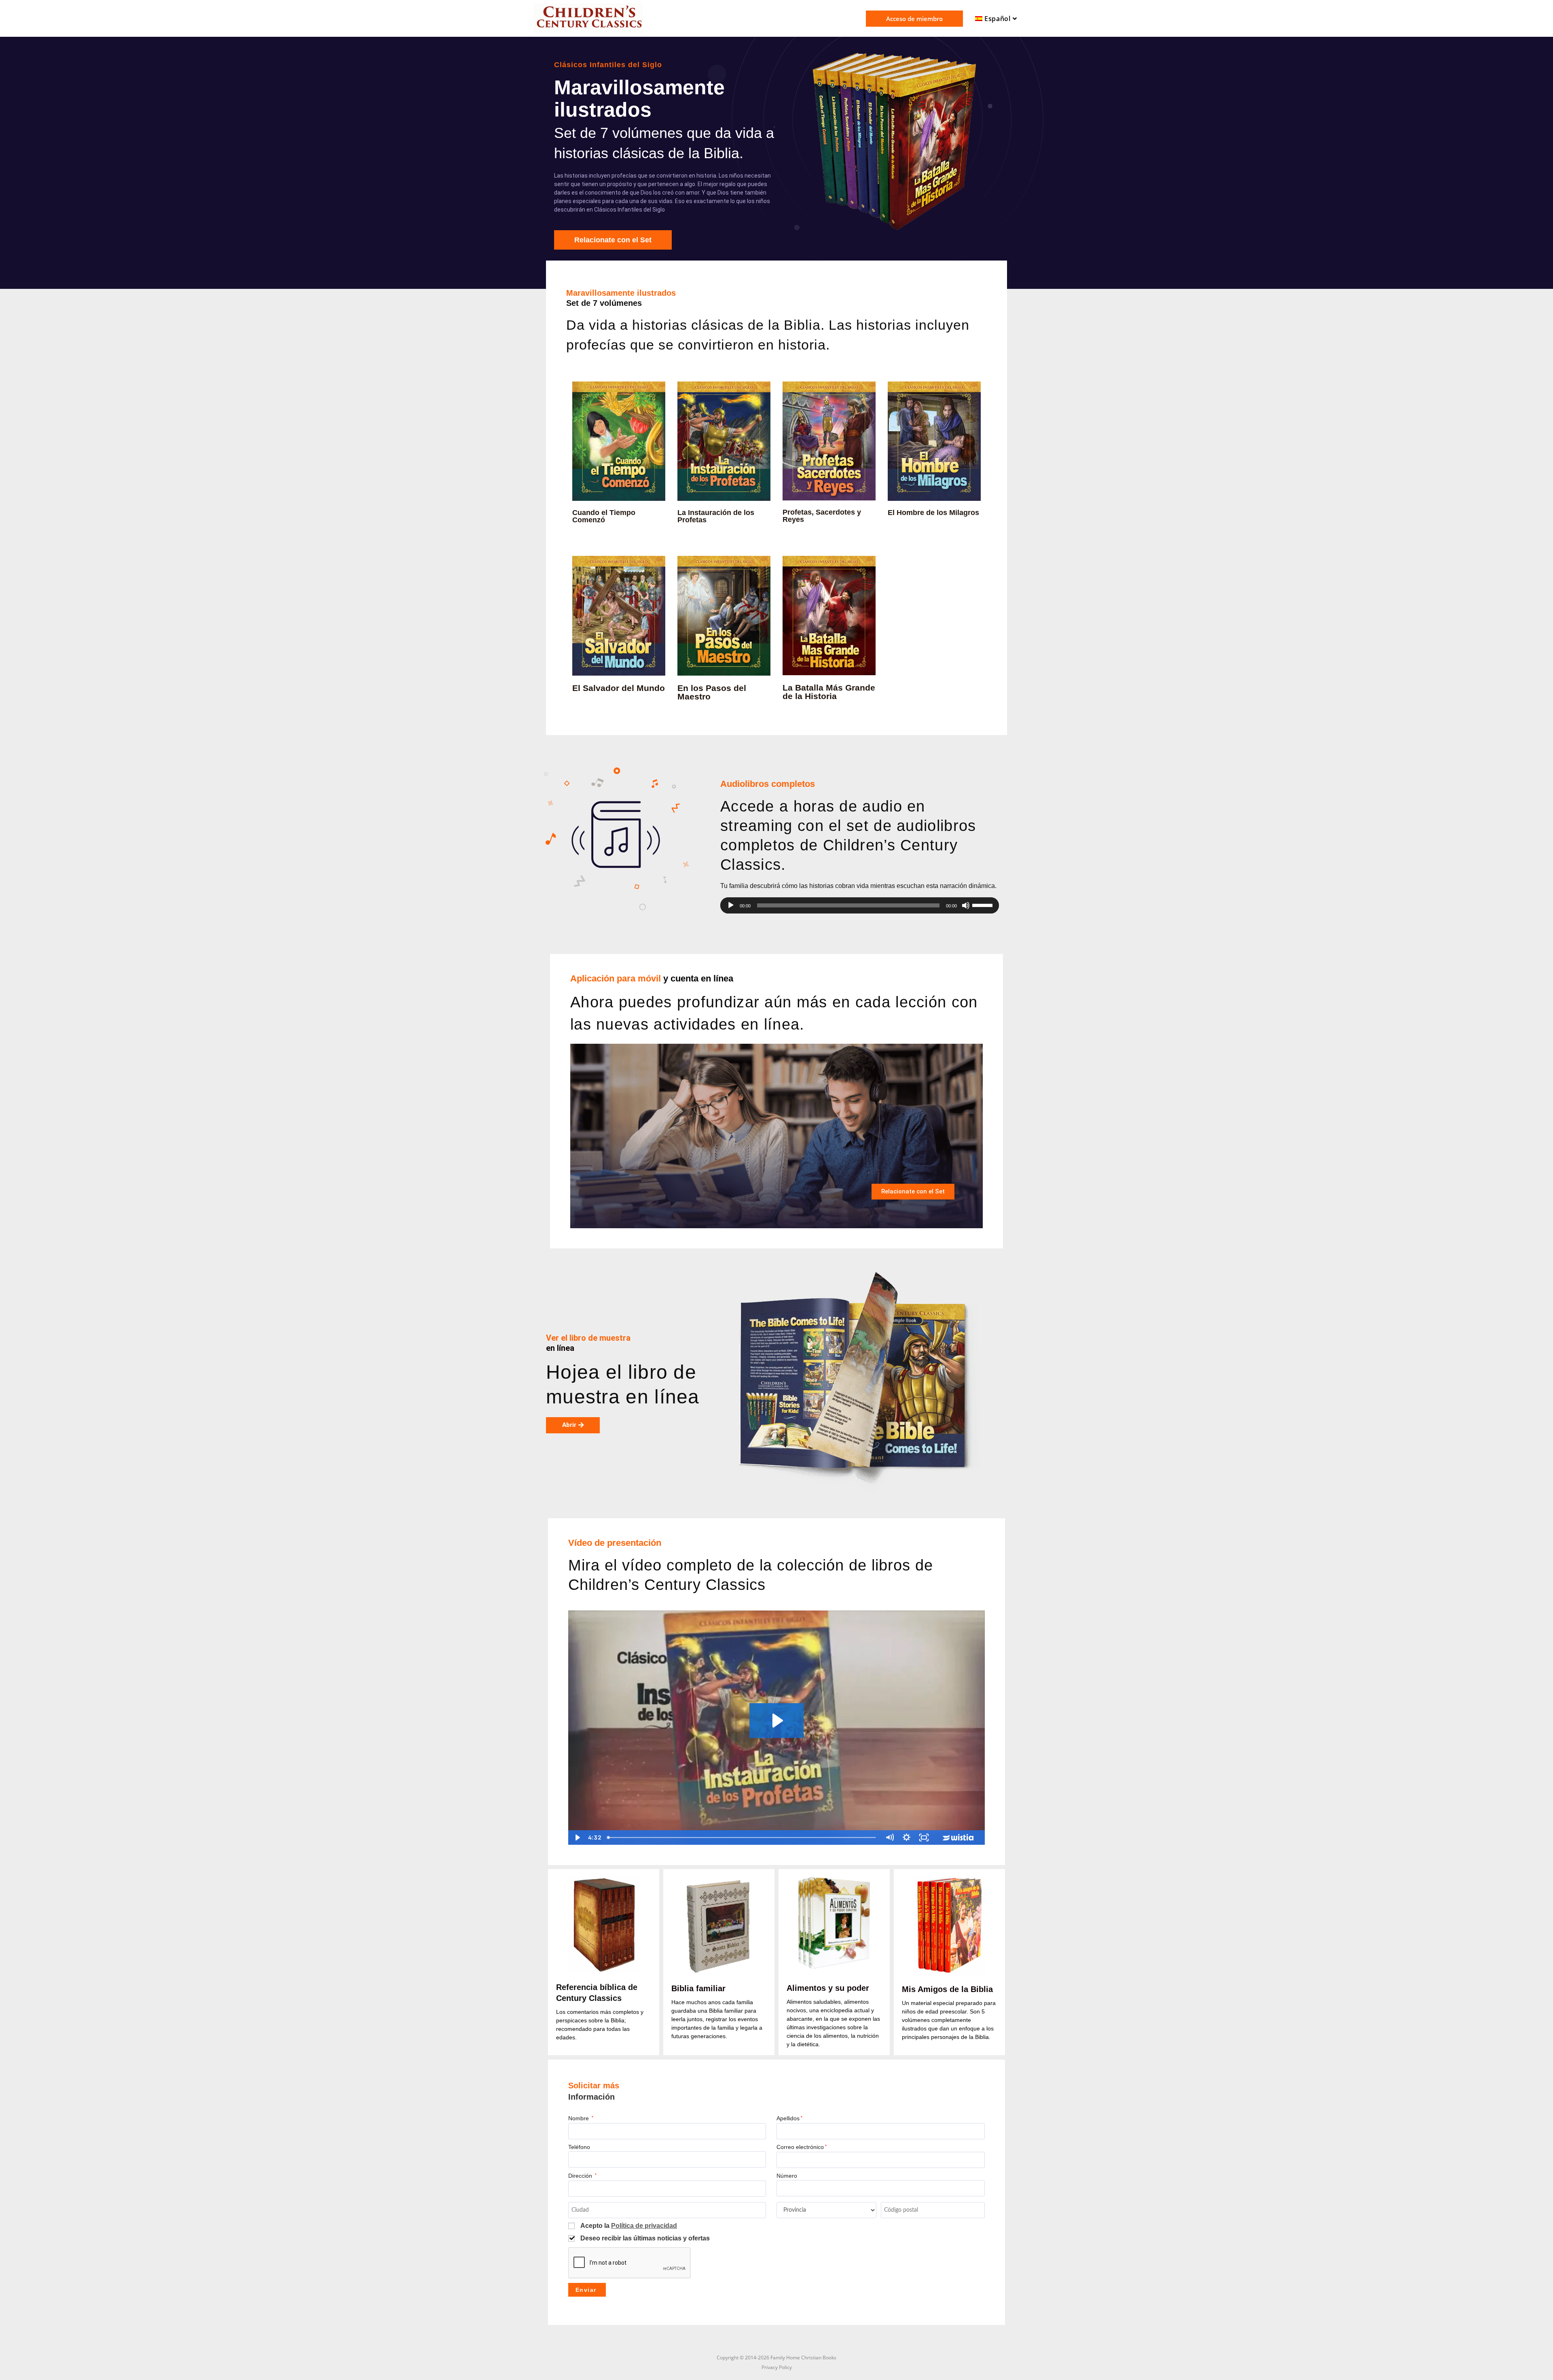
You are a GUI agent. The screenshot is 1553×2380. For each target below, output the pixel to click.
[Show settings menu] (907, 1837)
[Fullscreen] (924, 1837)
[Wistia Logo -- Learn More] (959, 1837)
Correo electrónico (802, 2147)
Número (787, 2176)
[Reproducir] (731, 905)
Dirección (582, 2176)
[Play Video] (577, 1837)
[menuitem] (997, 19)
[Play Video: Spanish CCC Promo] (776, 1721)
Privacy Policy (777, 2367)
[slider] (984, 905)
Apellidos (789, 2118)
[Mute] (890, 1837)
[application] (860, 905)
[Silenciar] (966, 905)
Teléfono (579, 2147)
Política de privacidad (644, 2226)
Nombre (581, 2118)
